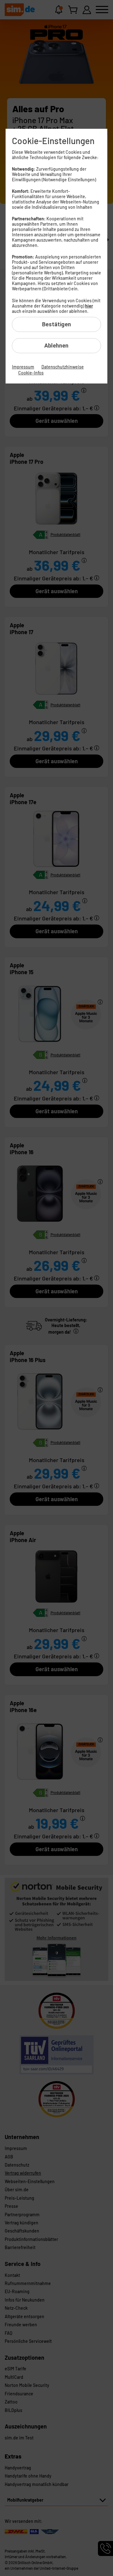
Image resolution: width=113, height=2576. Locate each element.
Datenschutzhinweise (63, 367)
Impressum (23, 367)
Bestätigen (56, 324)
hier (89, 306)
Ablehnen (56, 346)
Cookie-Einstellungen (53, 141)
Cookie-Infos (31, 373)
